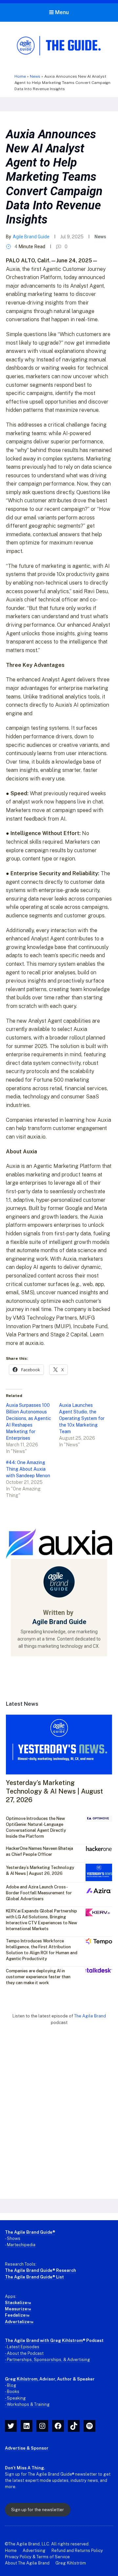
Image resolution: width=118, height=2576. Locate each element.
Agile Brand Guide (31, 237)
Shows (14, 2238)
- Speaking (15, 2398)
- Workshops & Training (27, 2404)
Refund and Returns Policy (77, 2550)
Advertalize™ (19, 2322)
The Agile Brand (90, 2016)
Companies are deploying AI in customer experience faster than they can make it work (38, 1977)
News (35, 76)
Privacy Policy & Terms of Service (37, 2557)
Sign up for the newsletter (38, 2510)
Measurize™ (18, 2309)
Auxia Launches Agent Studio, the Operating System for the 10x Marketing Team (82, 1418)
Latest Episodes (23, 2347)
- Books (12, 2392)
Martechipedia (21, 2245)
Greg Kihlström (71, 2563)
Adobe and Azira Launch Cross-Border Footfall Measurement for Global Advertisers (39, 1893)
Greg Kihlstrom (21, 2379)
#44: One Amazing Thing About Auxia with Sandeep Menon (28, 1469)
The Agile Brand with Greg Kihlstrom (44, 2340)
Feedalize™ (17, 2315)
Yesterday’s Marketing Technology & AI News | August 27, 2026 (54, 1791)
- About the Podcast (24, 2353)
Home (20, 76)
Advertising (34, 2550)
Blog (12, 2385)
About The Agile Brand (27, 2563)
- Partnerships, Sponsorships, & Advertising (48, 2360)
